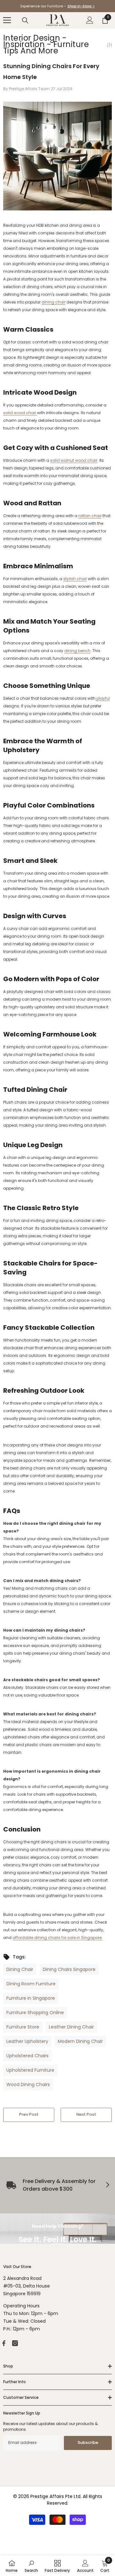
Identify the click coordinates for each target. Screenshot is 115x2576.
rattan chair (90, 516)
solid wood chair (20, 413)
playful (103, 698)
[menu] (7, 20)
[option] (57, 6)
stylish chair (75, 579)
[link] (31, 2566)
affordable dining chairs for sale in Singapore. (57, 1938)
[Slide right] (107, 2185)
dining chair (54, 302)
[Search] (25, 20)
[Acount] (90, 20)
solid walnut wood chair (74, 460)
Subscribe (88, 2442)
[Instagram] (15, 2343)
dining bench (77, 651)
